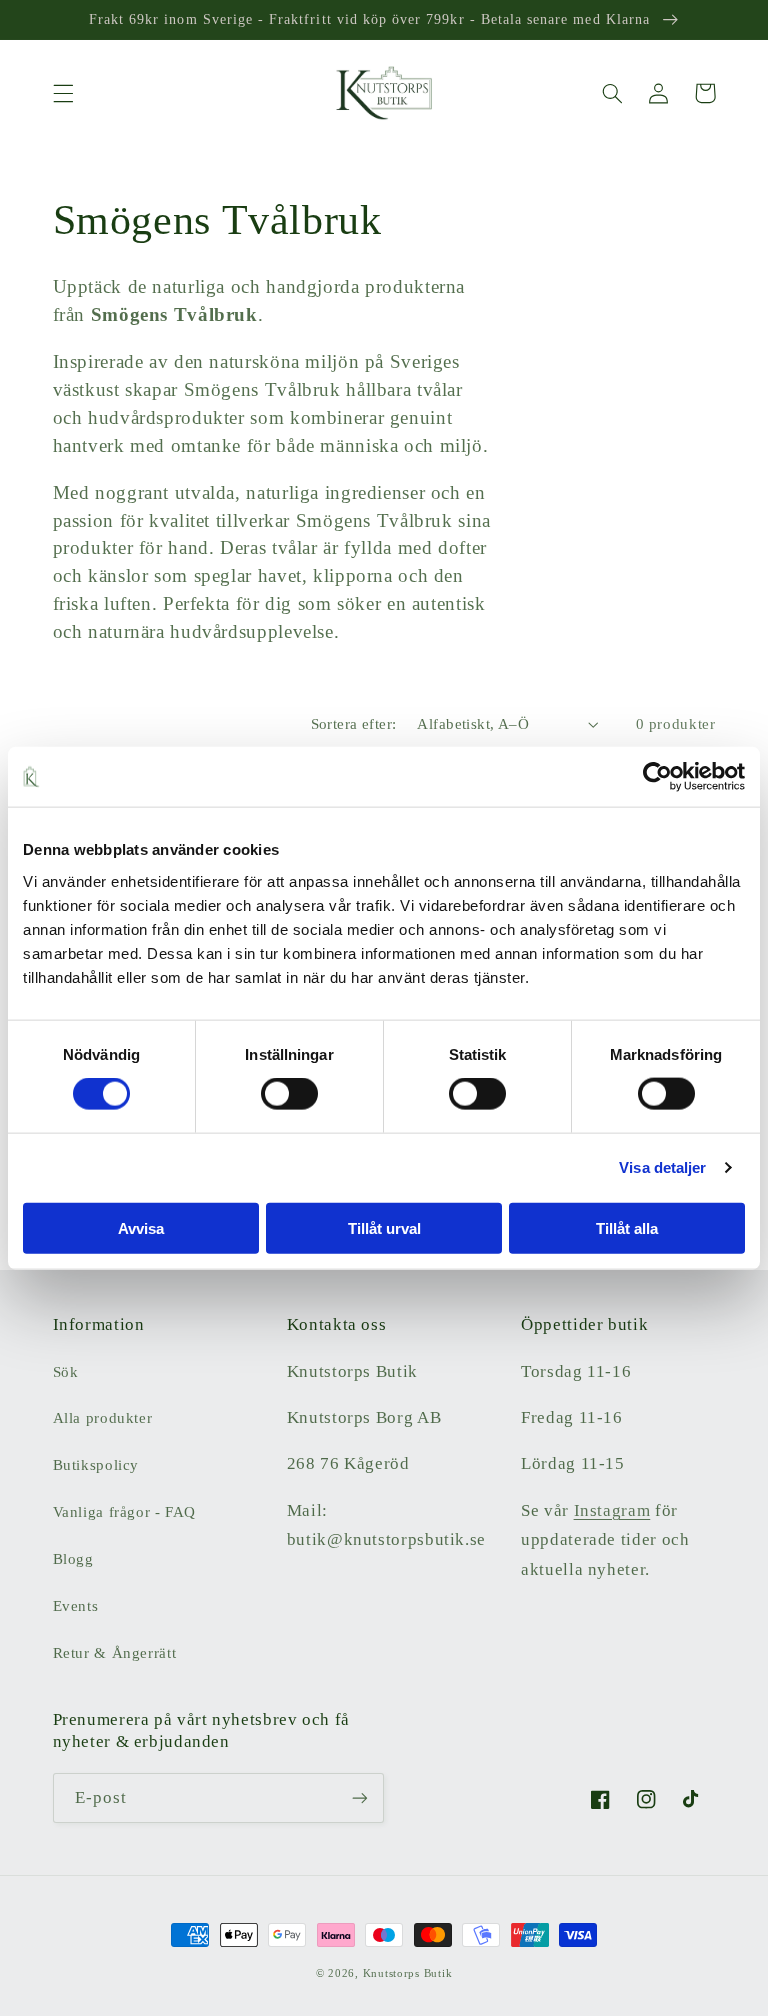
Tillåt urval (384, 1227)
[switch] (289, 1094)
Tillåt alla (627, 1227)
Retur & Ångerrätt (115, 1653)
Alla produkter (103, 1418)
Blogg (73, 1559)
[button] (63, 93)
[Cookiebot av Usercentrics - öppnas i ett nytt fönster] (657, 777)
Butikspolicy (96, 1465)
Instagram (612, 1510)
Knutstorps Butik (408, 1973)
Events (76, 1606)
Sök (66, 1372)
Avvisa (141, 1227)
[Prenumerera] (360, 1797)
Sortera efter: (354, 724)
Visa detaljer (662, 1167)
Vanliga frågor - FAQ (125, 1512)
